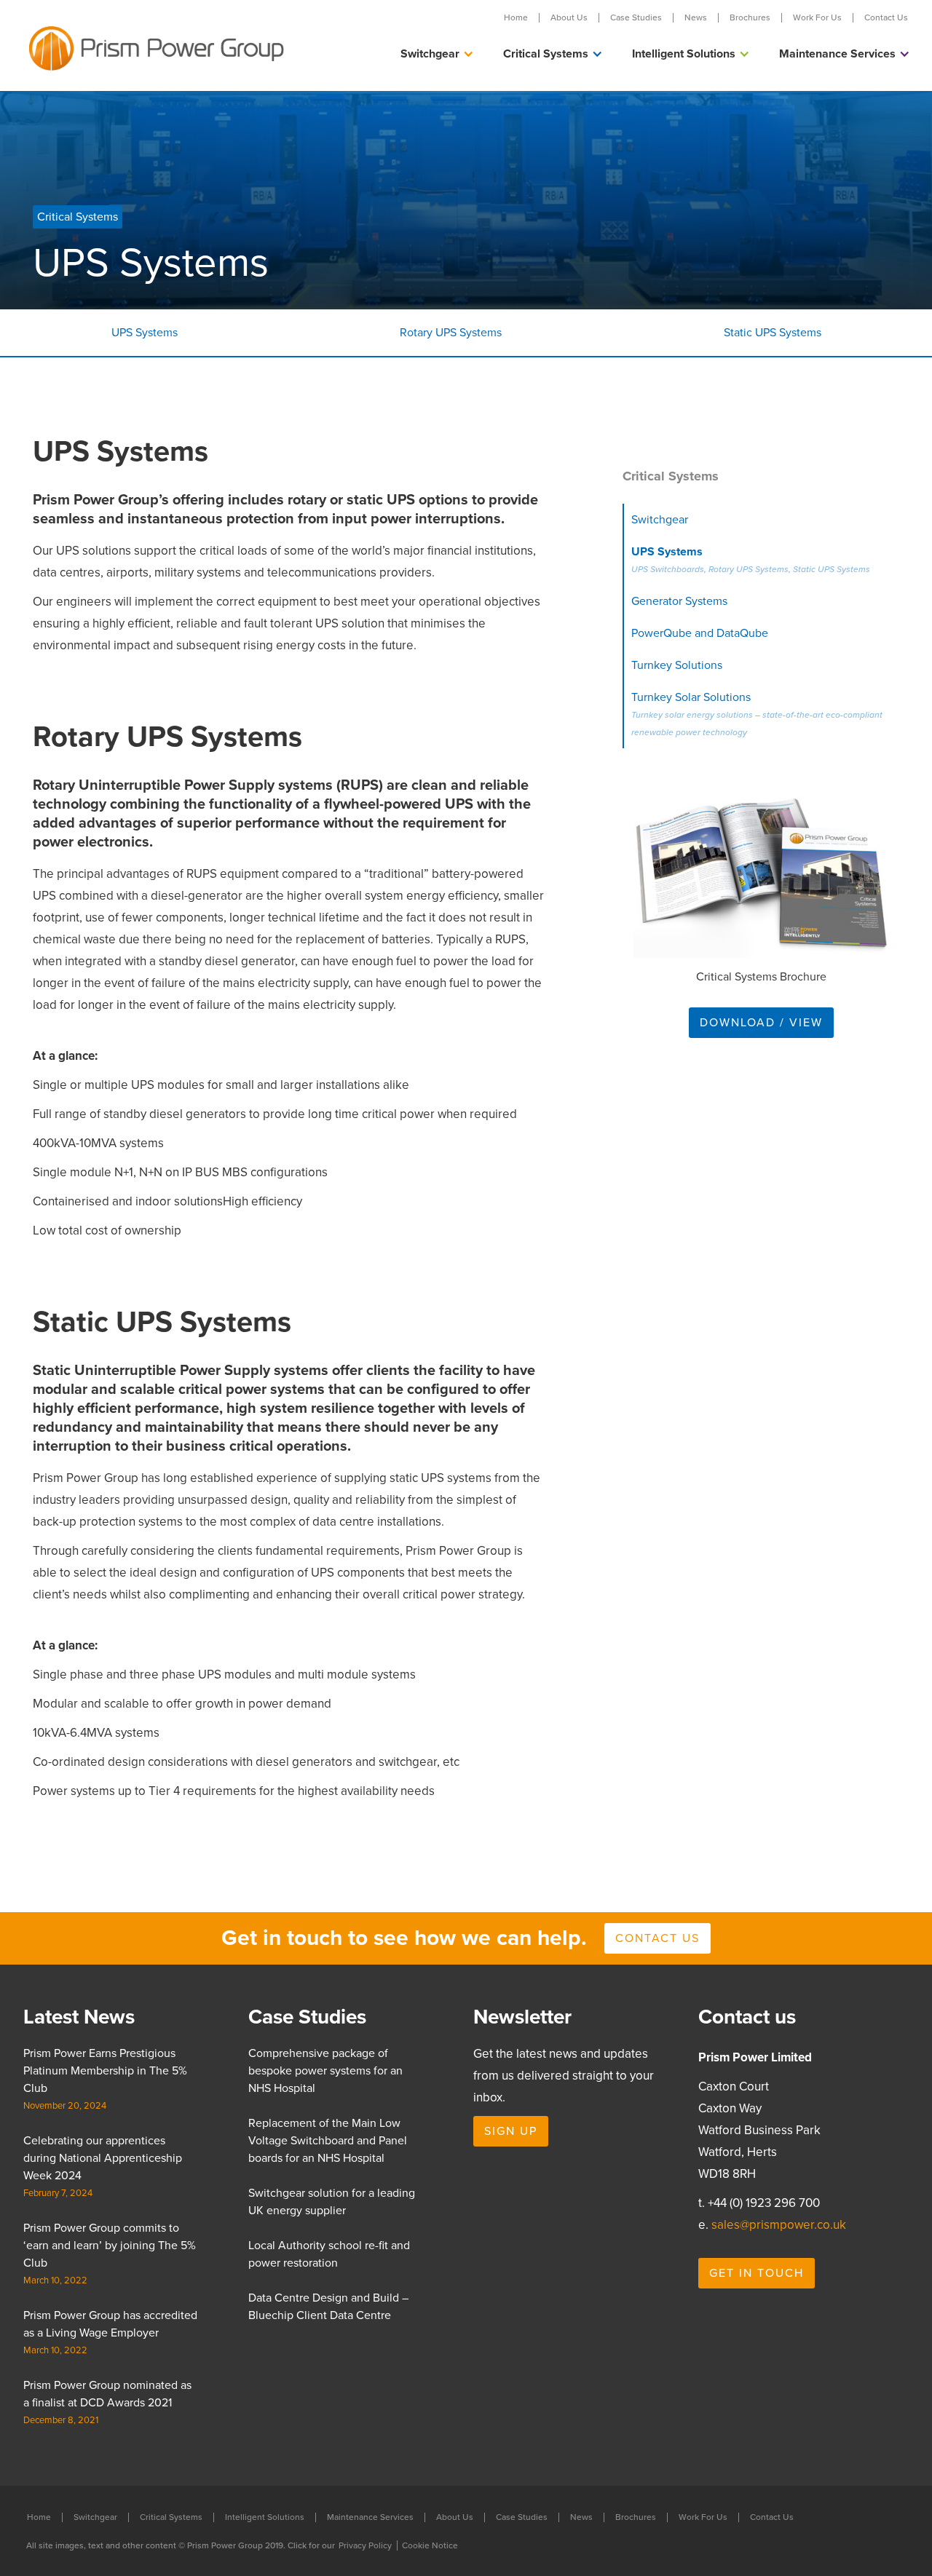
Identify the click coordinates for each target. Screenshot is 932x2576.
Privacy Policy (365, 2545)
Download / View (761, 1023)
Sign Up (511, 2131)
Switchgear (95, 2517)
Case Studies (636, 18)
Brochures (750, 18)
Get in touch (757, 2273)
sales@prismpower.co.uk (779, 2225)
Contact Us (886, 18)
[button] (437, 54)
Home (516, 18)
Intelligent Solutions (265, 2517)
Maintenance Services (370, 2517)
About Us (569, 18)
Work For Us (817, 18)
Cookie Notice (430, 2545)
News (696, 18)
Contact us (657, 1938)
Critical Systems (171, 2517)
